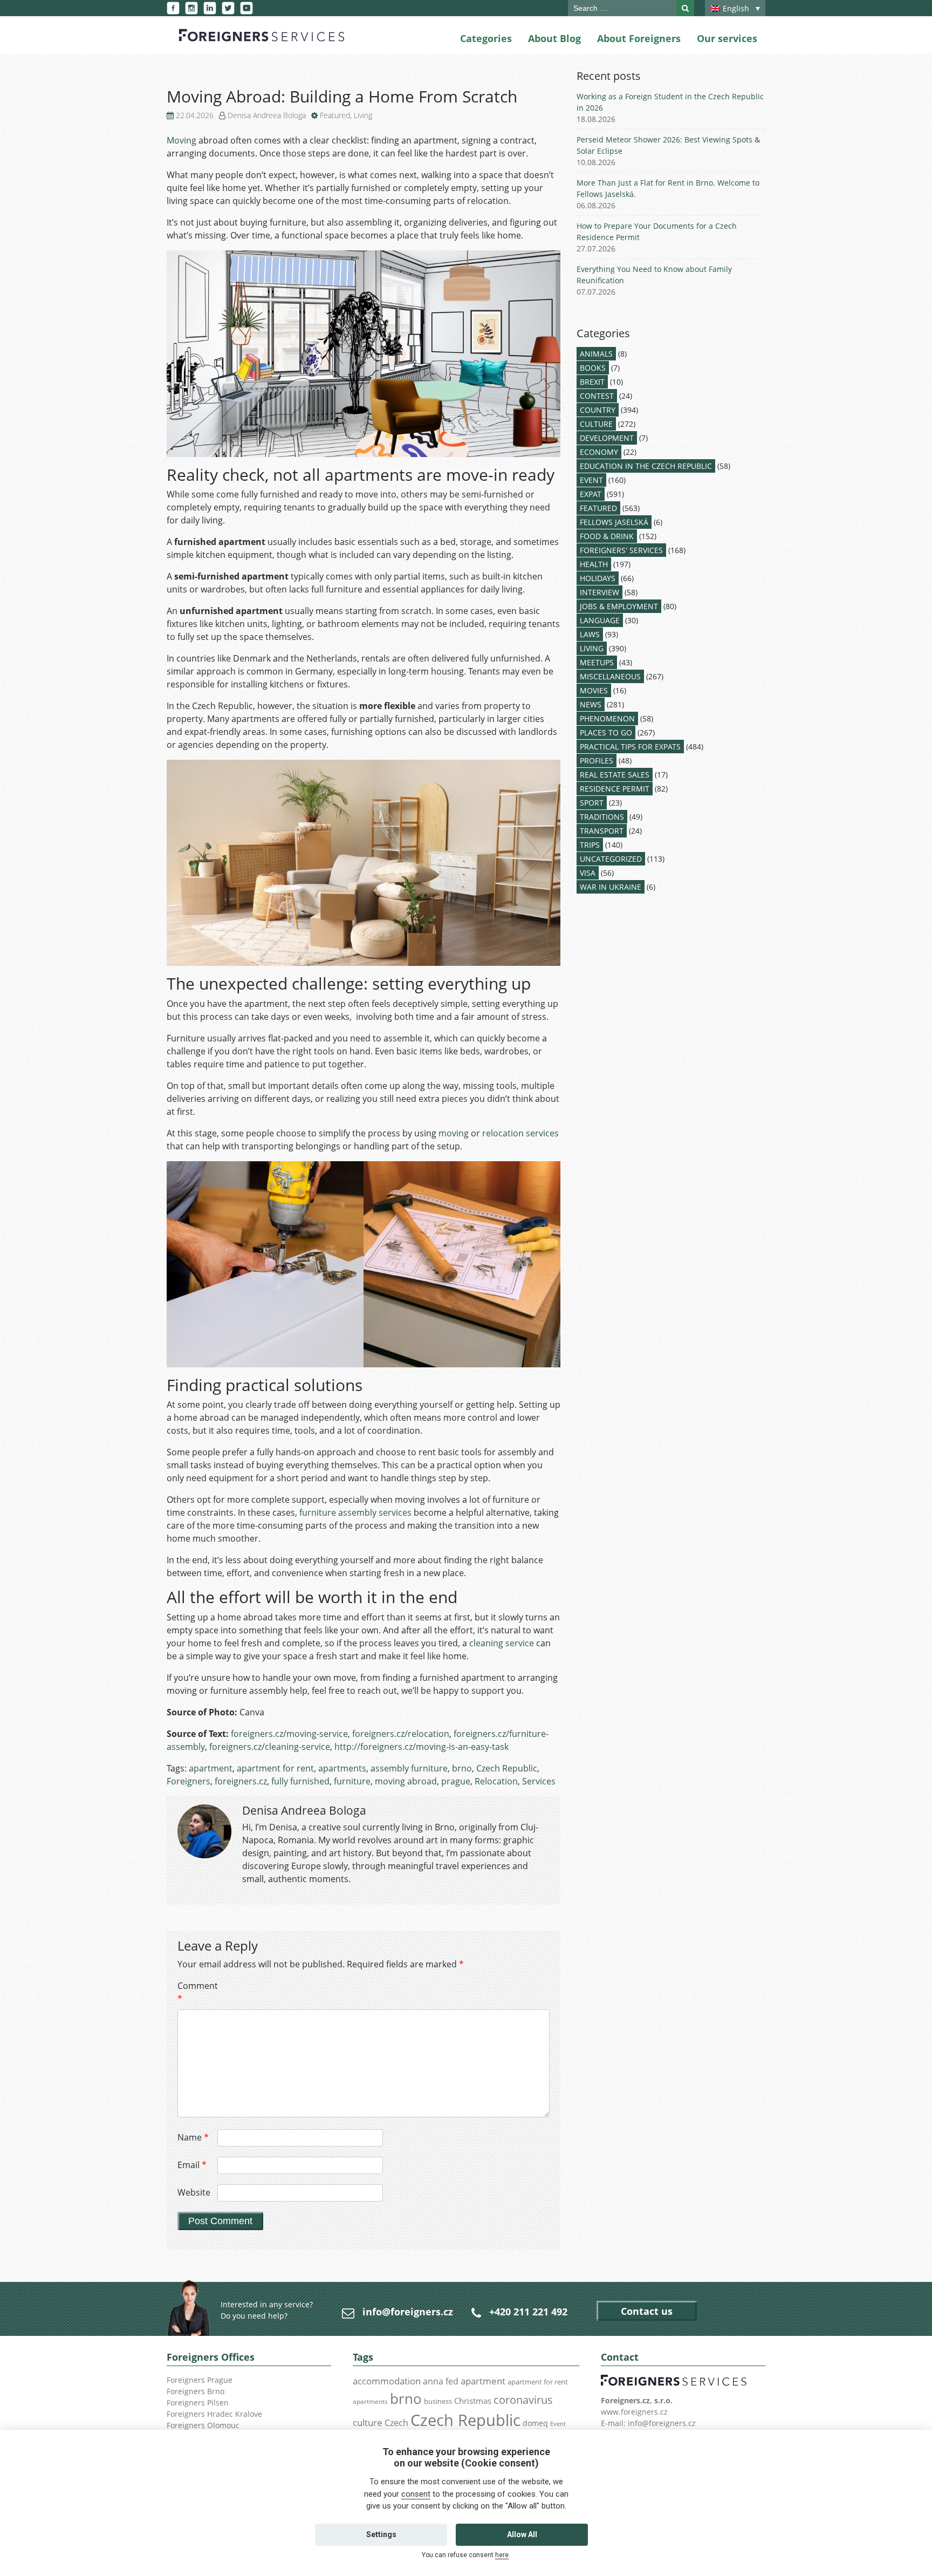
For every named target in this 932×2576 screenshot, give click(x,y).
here (502, 2555)
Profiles (597, 761)
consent (416, 2494)
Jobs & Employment (619, 606)
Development (607, 438)
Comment (196, 1992)
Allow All (522, 2534)
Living (363, 115)
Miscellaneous (610, 676)
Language (600, 620)
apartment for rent (275, 1768)
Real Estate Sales (615, 775)
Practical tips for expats (630, 747)
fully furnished (300, 1781)
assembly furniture (409, 1768)
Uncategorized (611, 859)
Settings (381, 2534)
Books (593, 368)
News (591, 704)
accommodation (387, 2381)
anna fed (441, 2381)
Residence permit (615, 789)
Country (598, 410)
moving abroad (406, 1781)
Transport (602, 831)
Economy (599, 452)
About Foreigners (639, 38)
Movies (594, 690)
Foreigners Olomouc (203, 2425)
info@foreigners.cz (408, 2312)
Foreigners (189, 1781)
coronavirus (523, 2400)
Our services (727, 38)
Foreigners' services (621, 550)
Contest (597, 396)
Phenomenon (607, 718)
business (438, 2401)
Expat (591, 494)
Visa (588, 873)
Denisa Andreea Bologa (267, 115)
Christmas (473, 2401)
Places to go (606, 732)
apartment (211, 1768)
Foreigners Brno (196, 2391)
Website (194, 2192)
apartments (342, 1768)
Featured (335, 115)
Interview (599, 592)
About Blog (554, 38)
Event (591, 480)
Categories (486, 38)
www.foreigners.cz (634, 2412)
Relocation (496, 1781)
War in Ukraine (611, 887)
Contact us (647, 2311)
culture (368, 2422)
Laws (590, 634)
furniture (352, 1781)
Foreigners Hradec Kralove (214, 2414)
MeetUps (597, 662)
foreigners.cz (241, 1781)
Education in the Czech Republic (646, 466)
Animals (596, 354)
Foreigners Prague (200, 2380)
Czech (396, 2423)
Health (594, 564)
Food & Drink (607, 536)
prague (456, 1781)
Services (539, 1781)
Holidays (598, 578)
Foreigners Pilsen (198, 2403)
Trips (590, 845)
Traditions (602, 817)
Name (193, 2137)
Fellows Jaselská (614, 522)
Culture (596, 424)
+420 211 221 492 (528, 2312)
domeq (535, 2423)
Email (192, 2165)
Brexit (592, 382)
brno (462, 1768)
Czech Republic (507, 1768)
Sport (592, 803)
